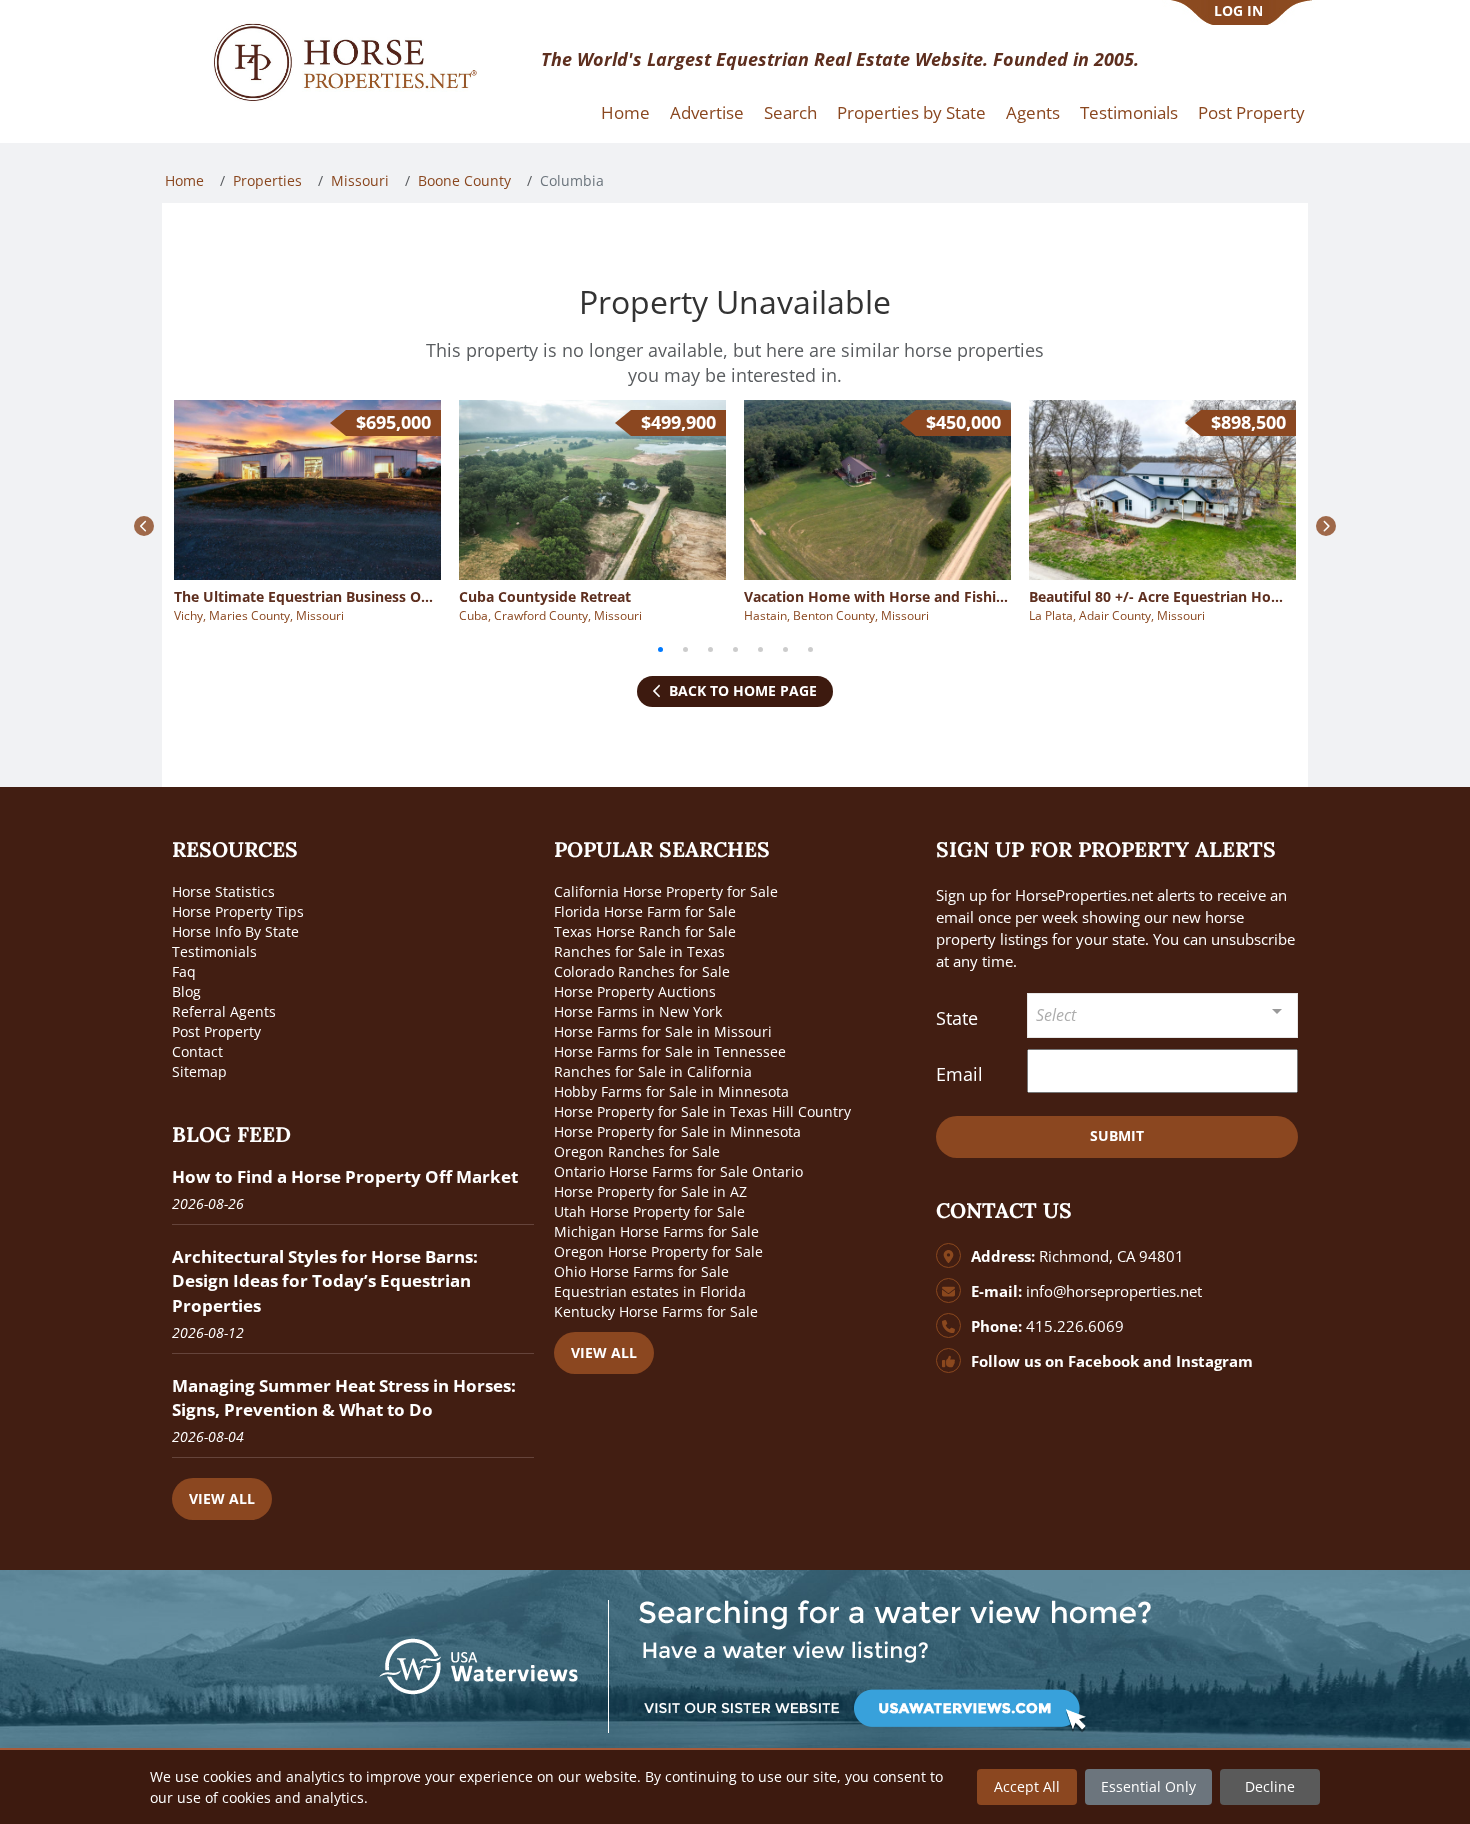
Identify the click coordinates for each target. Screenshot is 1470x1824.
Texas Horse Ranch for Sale (645, 931)
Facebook (1103, 1361)
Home (625, 112)
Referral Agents (224, 1011)
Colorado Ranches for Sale (642, 971)
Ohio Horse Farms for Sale (641, 1271)
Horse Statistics (223, 891)
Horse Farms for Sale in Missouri (663, 1031)
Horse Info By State (235, 931)
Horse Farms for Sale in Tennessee (670, 1051)
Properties (267, 180)
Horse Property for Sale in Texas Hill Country (702, 1111)
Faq (184, 971)
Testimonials (1129, 112)
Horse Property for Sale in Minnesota (677, 1131)
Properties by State (911, 112)
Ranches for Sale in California (653, 1071)
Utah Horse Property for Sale (649, 1211)
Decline (1270, 1786)
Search (790, 112)
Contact (197, 1051)
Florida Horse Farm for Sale (645, 911)
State (957, 1018)
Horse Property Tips (238, 911)
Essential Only (1148, 1786)
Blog (186, 991)
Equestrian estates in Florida (650, 1291)
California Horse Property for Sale (666, 891)
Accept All (1027, 1786)
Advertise (707, 112)
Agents (1033, 112)
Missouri (360, 180)
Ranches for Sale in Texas (639, 951)
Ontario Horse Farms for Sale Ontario (678, 1171)
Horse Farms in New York (638, 1011)
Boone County (464, 180)
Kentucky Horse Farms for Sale (656, 1311)
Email (959, 1074)
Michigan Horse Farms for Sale (656, 1231)
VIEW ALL (222, 1498)
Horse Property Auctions (635, 991)
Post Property (1251, 112)
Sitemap (199, 1071)
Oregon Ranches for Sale (637, 1151)
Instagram (1214, 1361)
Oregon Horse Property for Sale (658, 1251)
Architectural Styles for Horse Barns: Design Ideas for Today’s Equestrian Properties (325, 1280)
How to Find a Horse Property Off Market (345, 1176)
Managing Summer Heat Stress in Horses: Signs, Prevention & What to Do (344, 1397)
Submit (1117, 1135)
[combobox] (1163, 1015)
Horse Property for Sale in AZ (650, 1191)
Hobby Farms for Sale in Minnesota (671, 1091)
